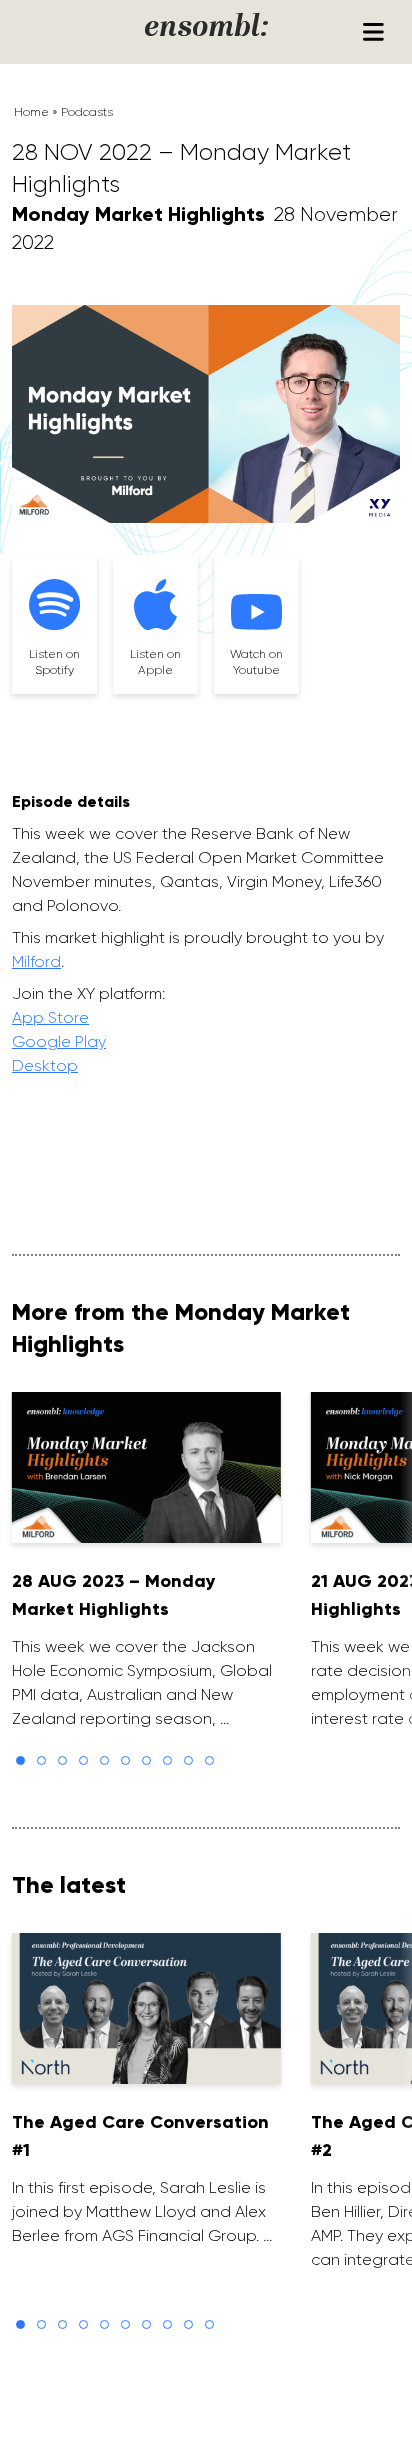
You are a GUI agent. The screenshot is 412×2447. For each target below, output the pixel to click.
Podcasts (87, 112)
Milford (36, 961)
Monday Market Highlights (138, 214)
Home (31, 112)
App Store (50, 1017)
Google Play (59, 1041)
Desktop (45, 1065)
